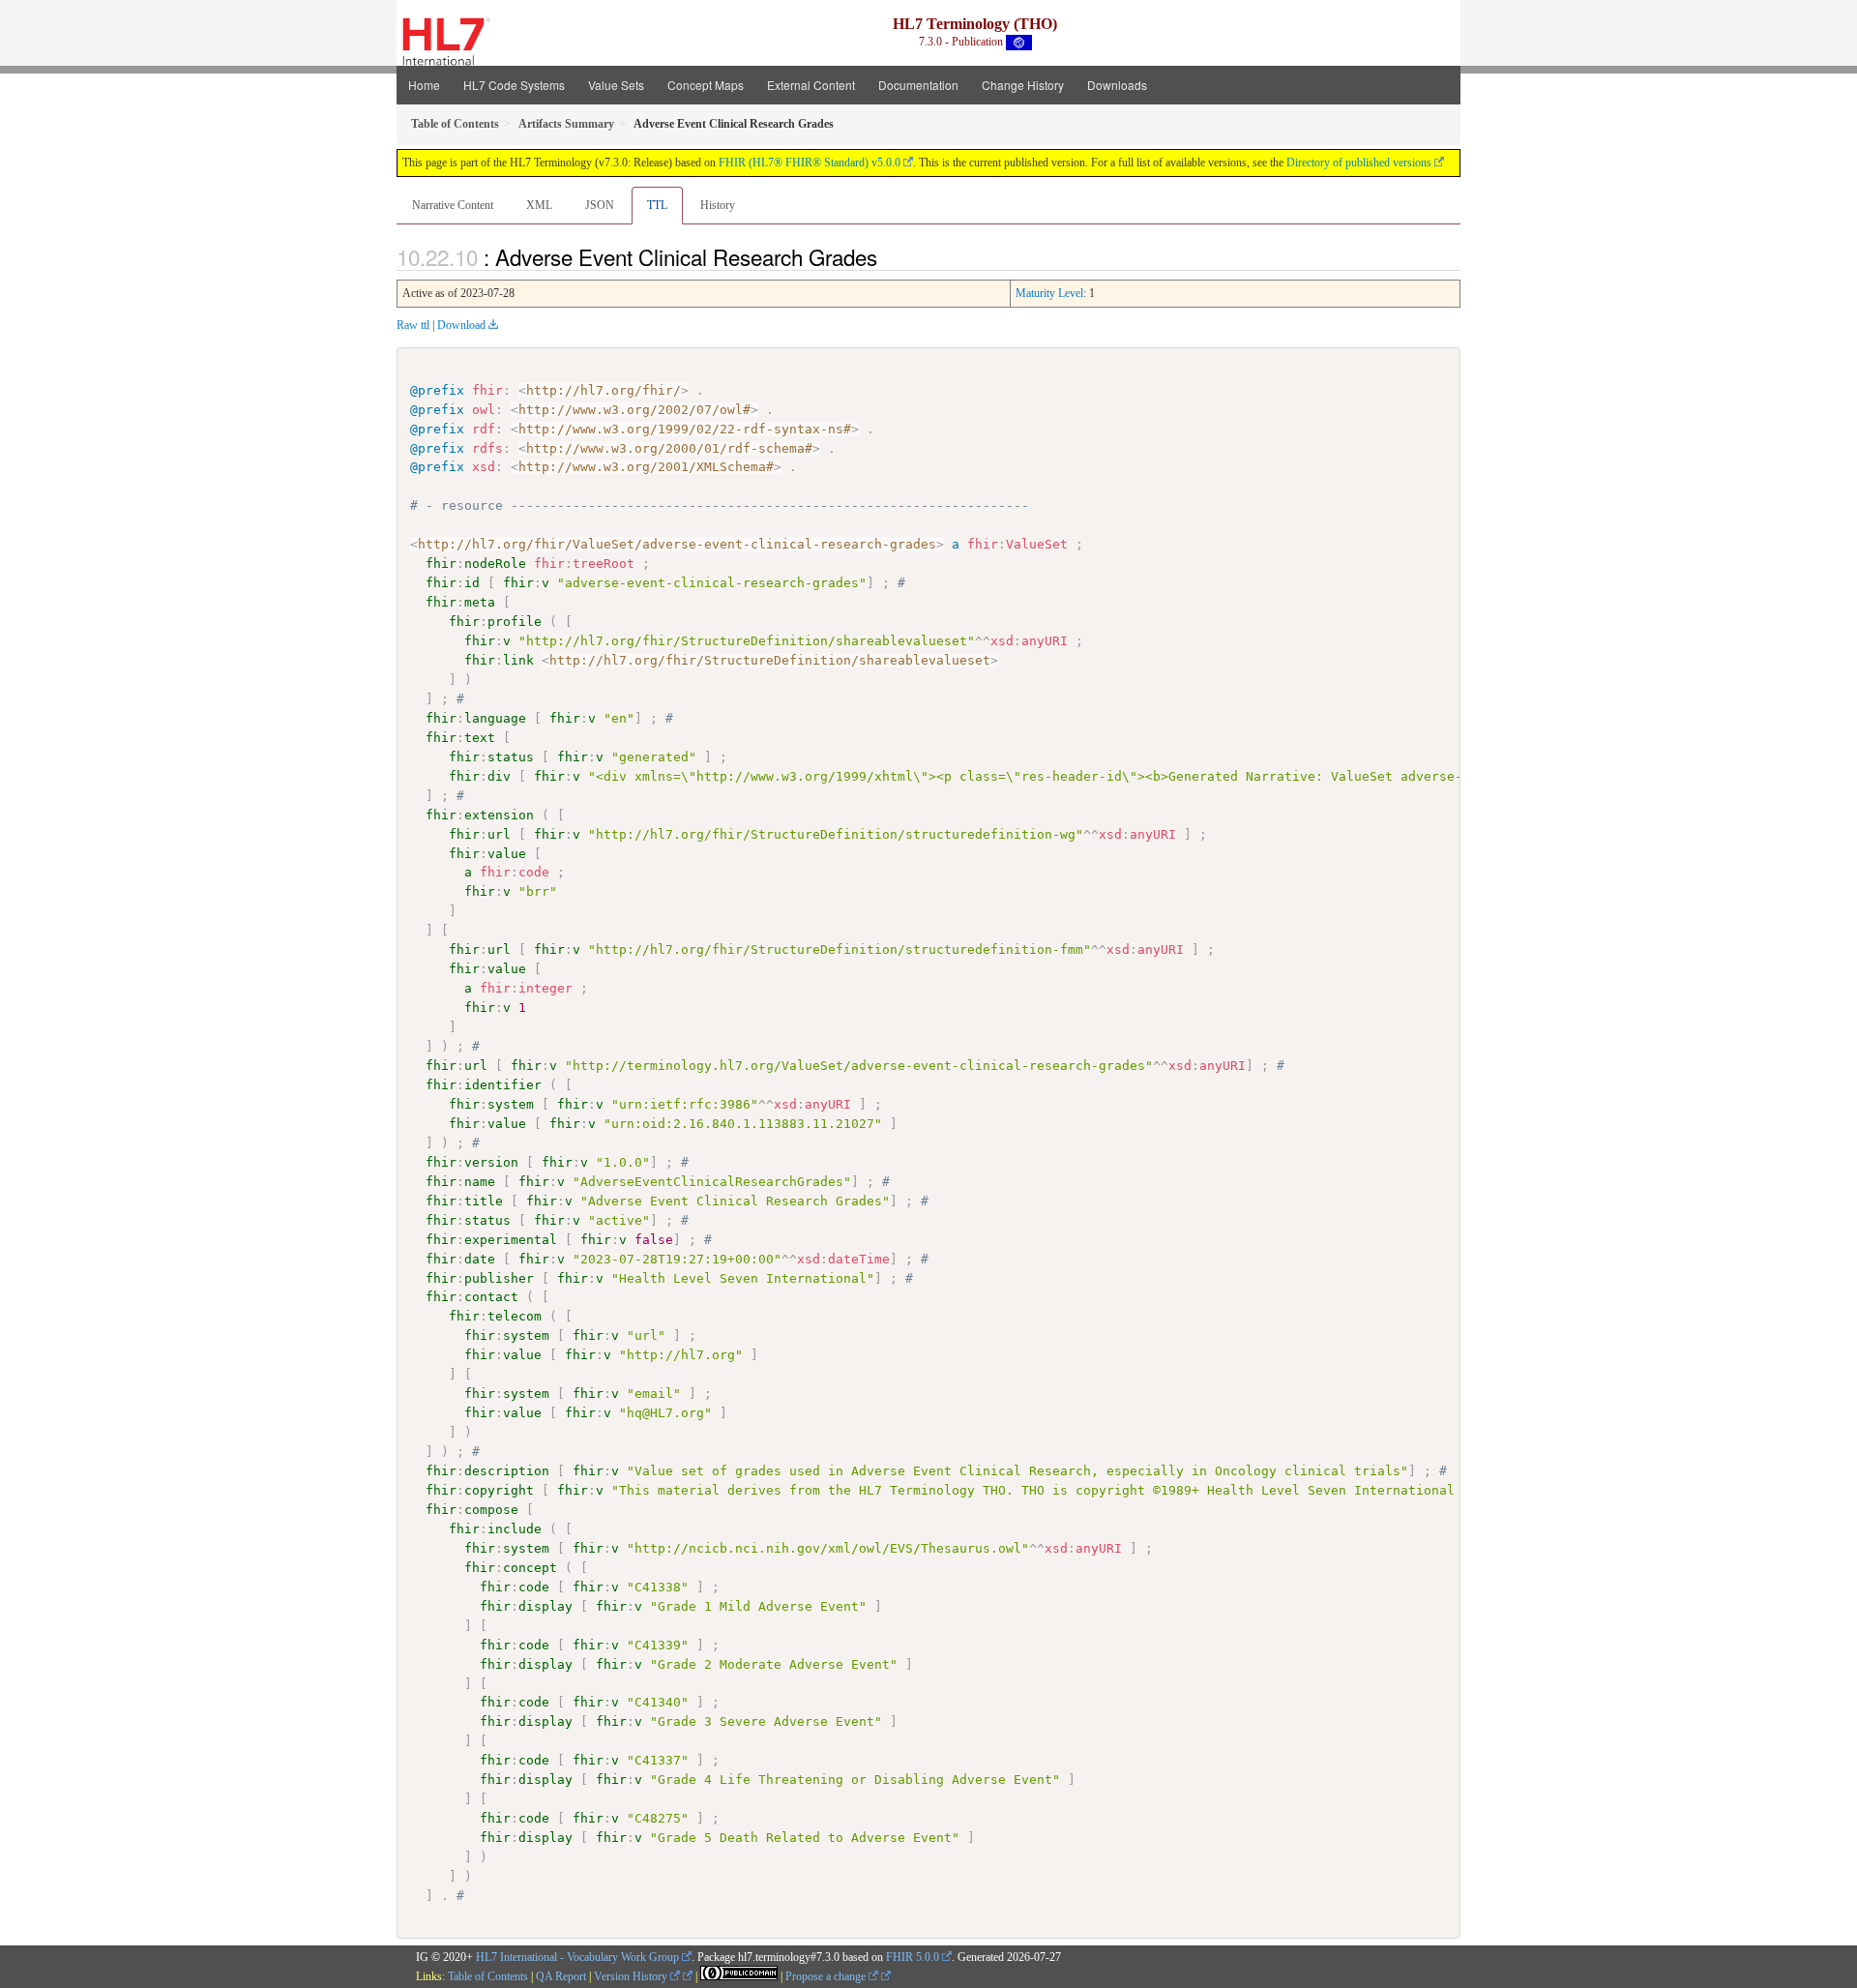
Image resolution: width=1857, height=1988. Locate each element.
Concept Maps (706, 85)
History (718, 205)
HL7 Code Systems (514, 85)
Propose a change (827, 1976)
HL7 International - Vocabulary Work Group (577, 1957)
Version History (632, 1976)
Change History (1023, 85)
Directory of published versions (1359, 163)
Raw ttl (413, 325)
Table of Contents (488, 1976)
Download (461, 325)
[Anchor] (888, 256)
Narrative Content (453, 205)
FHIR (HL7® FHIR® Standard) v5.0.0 (810, 163)
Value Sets (616, 85)
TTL (657, 205)
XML (539, 205)
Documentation (918, 85)
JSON (600, 205)
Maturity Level (1049, 293)
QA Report (561, 1976)
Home (424, 85)
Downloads (1117, 85)
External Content (811, 85)
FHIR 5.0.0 (913, 1957)
